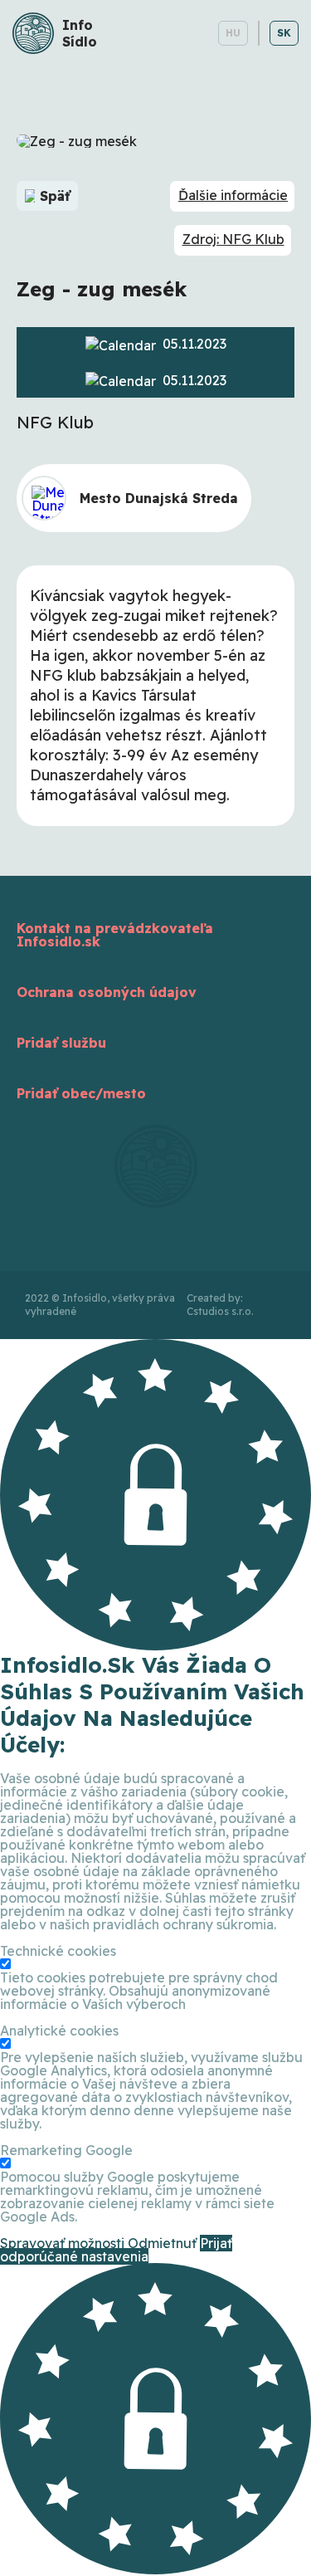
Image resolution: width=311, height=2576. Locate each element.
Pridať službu (61, 1043)
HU (233, 33)
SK (284, 33)
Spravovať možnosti (62, 2243)
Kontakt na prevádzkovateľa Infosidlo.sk (115, 935)
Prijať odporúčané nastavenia (116, 2250)
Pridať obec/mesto (81, 1093)
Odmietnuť (162, 2243)
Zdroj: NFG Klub (233, 239)
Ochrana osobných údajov (107, 992)
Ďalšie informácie (233, 195)
